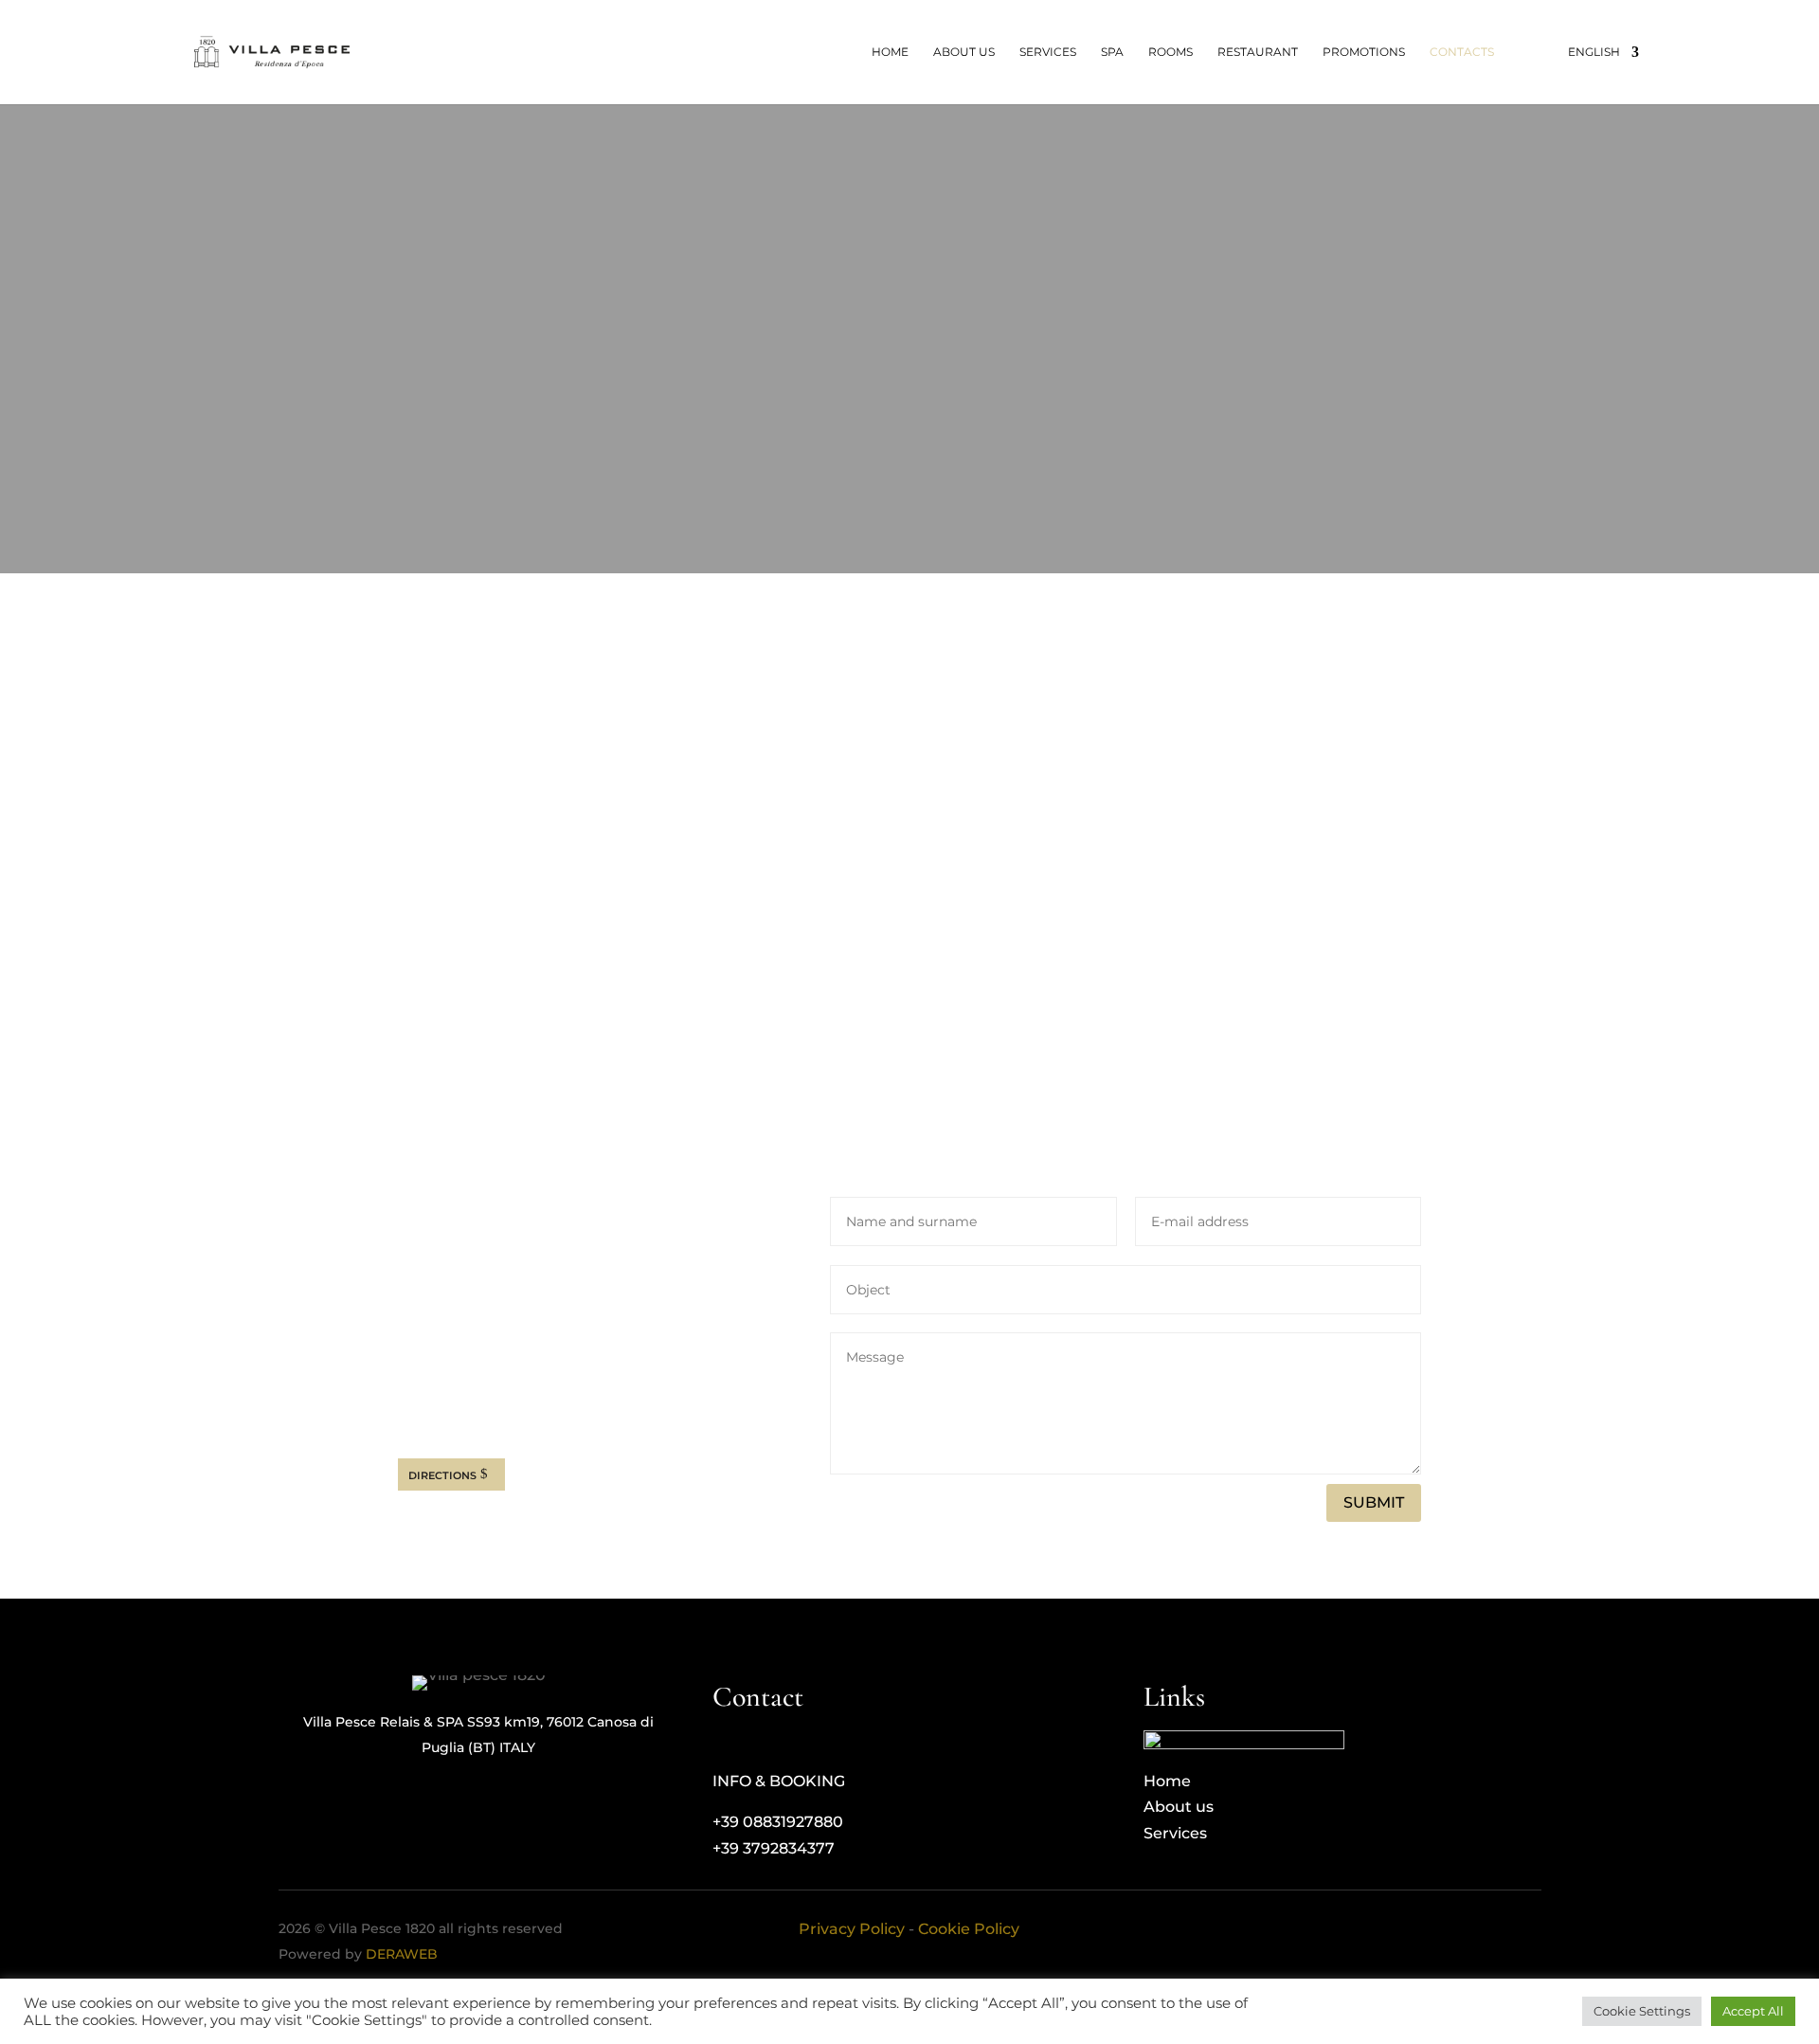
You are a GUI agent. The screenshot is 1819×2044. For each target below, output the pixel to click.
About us (964, 52)
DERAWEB (402, 1954)
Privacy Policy (852, 1929)
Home (890, 52)
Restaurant (1258, 52)
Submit (1374, 1502)
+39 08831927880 (463, 1318)
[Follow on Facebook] (413, 1407)
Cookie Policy (969, 1929)
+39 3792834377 (459, 1348)
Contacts (1462, 52)
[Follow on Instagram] (451, 1407)
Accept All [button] (1753, 2011)
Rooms (1171, 52)
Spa (1112, 52)
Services (1048, 52)
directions (442, 1474)
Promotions (1364, 52)
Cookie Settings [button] (1642, 2011)
